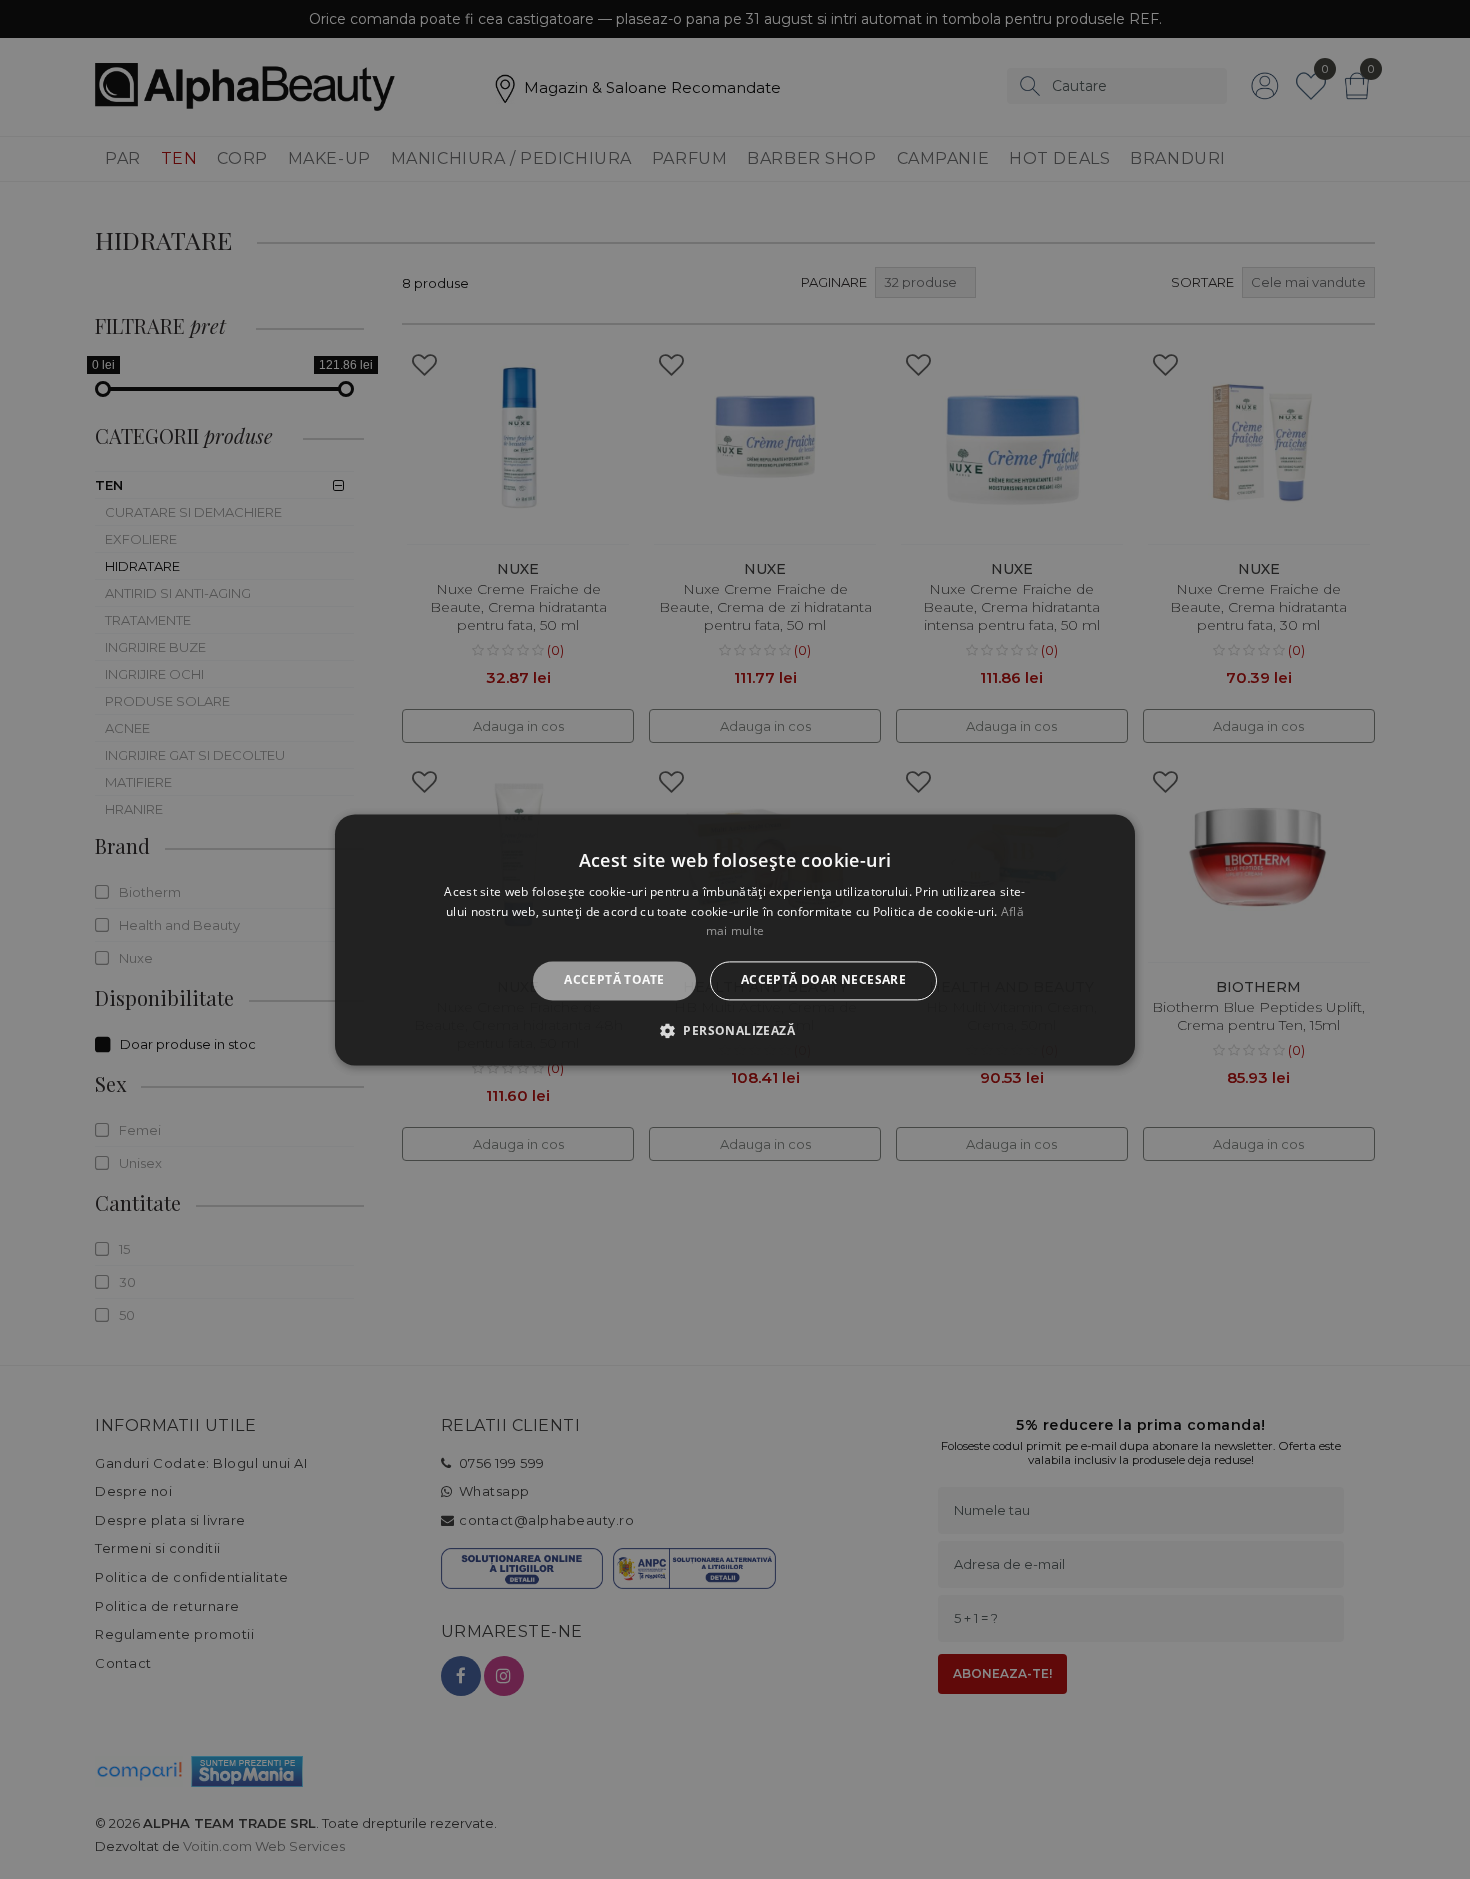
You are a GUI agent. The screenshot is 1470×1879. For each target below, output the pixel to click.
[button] (735, 1030)
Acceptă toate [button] (614, 980)
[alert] (735, 939)
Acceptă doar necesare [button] (823, 980)
